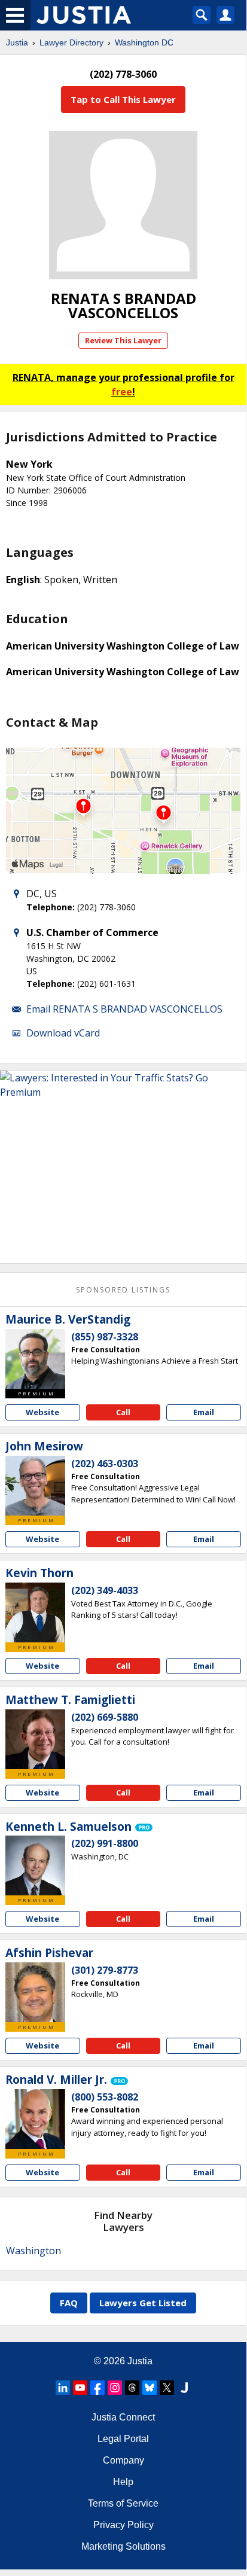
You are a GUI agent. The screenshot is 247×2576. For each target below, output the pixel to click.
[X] (167, 2388)
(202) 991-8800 (105, 1843)
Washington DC (144, 42)
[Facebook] (97, 2388)
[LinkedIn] (63, 2388)
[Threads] (132, 2388)
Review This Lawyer (123, 340)
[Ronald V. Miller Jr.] (35, 2119)
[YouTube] (80, 2388)
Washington (33, 2251)
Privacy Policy (123, 2525)
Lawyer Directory (71, 42)
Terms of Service (123, 2503)
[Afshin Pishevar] (35, 1992)
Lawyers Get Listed (143, 2303)
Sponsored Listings (123, 1290)
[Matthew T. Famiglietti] (35, 1739)
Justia (17, 42)
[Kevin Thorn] (35, 1612)
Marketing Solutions (123, 2546)
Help (123, 2482)
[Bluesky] (150, 2388)
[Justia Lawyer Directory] (184, 2388)
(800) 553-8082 (105, 2097)
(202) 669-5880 (105, 1717)
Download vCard (63, 1033)
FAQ (69, 2303)
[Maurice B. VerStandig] (35, 1359)
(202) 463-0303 (105, 1464)
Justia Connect (123, 2417)
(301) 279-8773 (105, 1970)
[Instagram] (115, 2388)
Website (42, 1412)
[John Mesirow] (35, 1486)
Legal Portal (123, 2439)
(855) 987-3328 (105, 1337)
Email (204, 1412)
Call (123, 1412)
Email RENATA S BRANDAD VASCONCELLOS (124, 1009)
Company (123, 2460)
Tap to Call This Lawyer (123, 99)
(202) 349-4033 (105, 1590)
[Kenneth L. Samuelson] (35, 1865)
